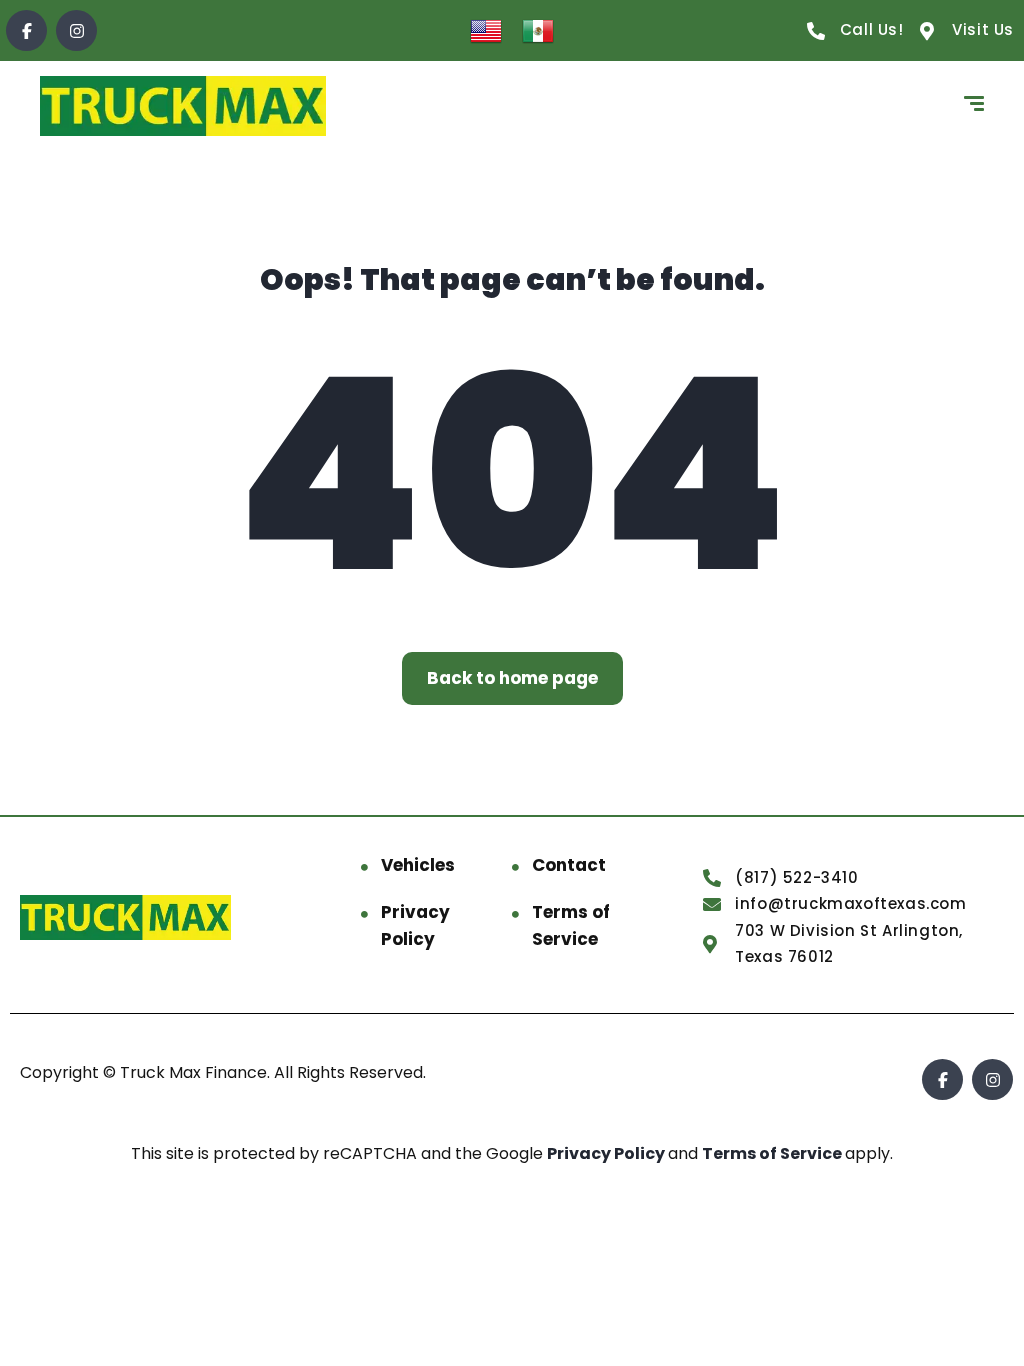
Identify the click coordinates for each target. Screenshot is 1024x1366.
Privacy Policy (415, 925)
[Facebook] (26, 30)
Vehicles (418, 865)
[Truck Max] (183, 106)
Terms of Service (571, 925)
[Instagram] (76, 30)
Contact (569, 865)
